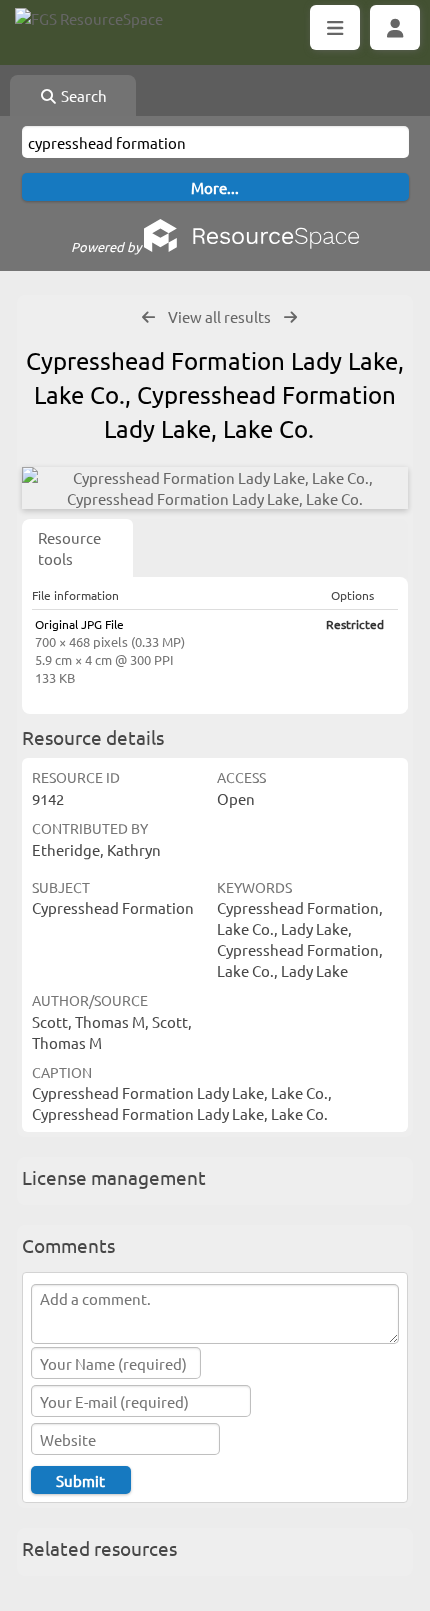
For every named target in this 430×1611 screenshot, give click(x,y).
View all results (219, 316)
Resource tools (69, 548)
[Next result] (290, 317)
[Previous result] (148, 317)
